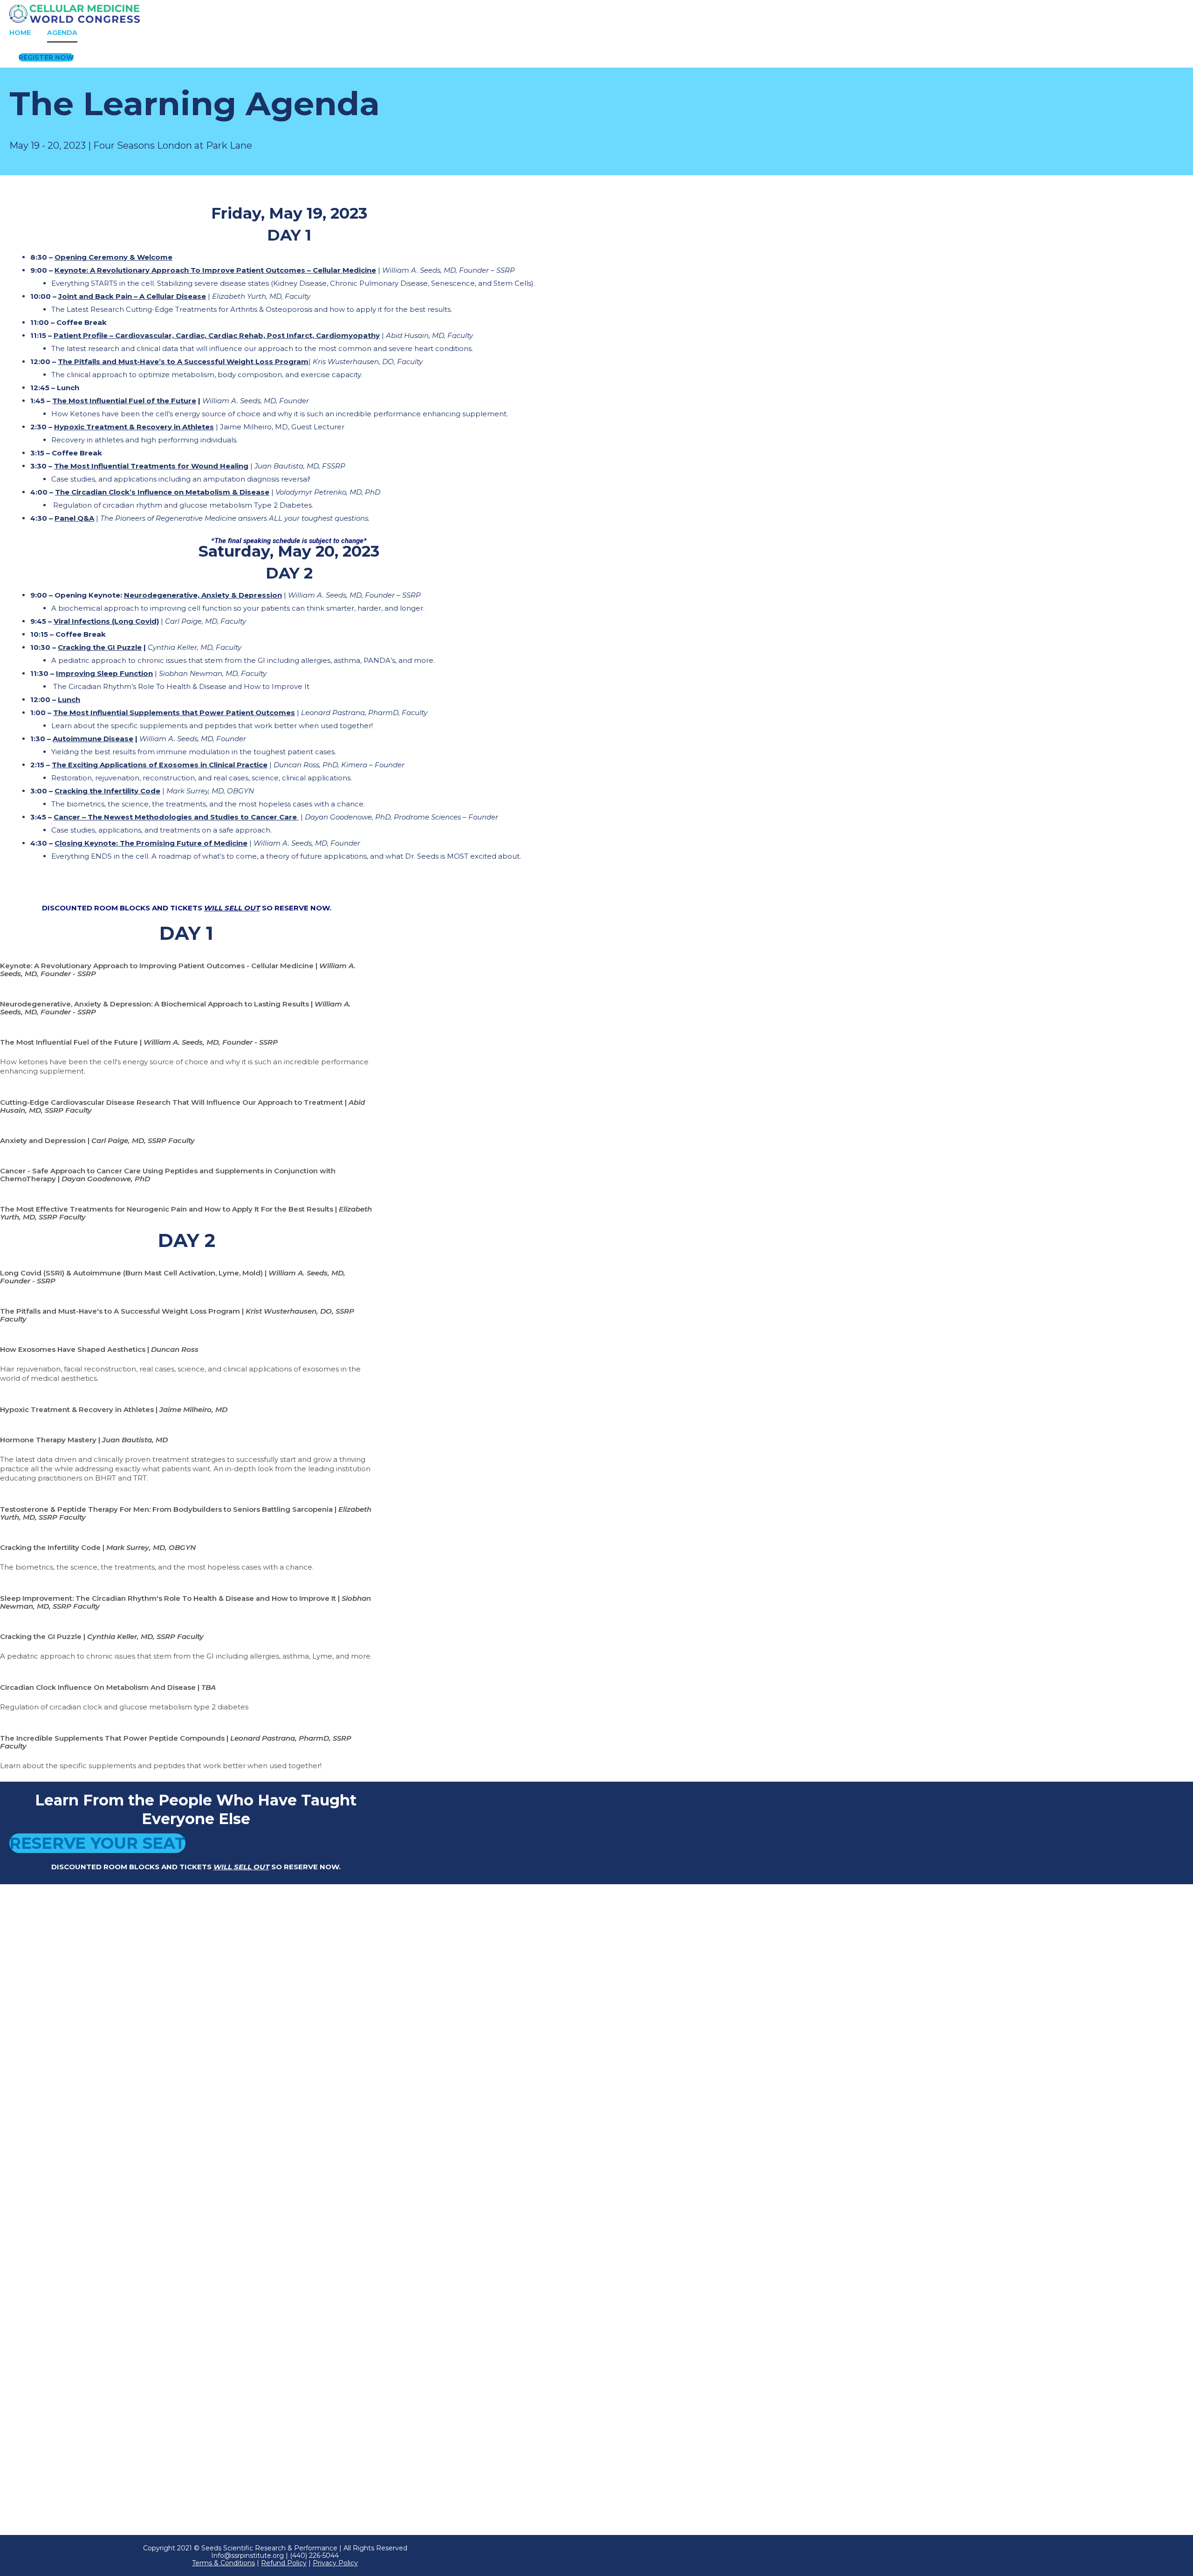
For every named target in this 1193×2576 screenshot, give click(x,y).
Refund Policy (284, 2563)
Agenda (62, 33)
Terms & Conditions (223, 2563)
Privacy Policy (335, 2563)
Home (20, 33)
